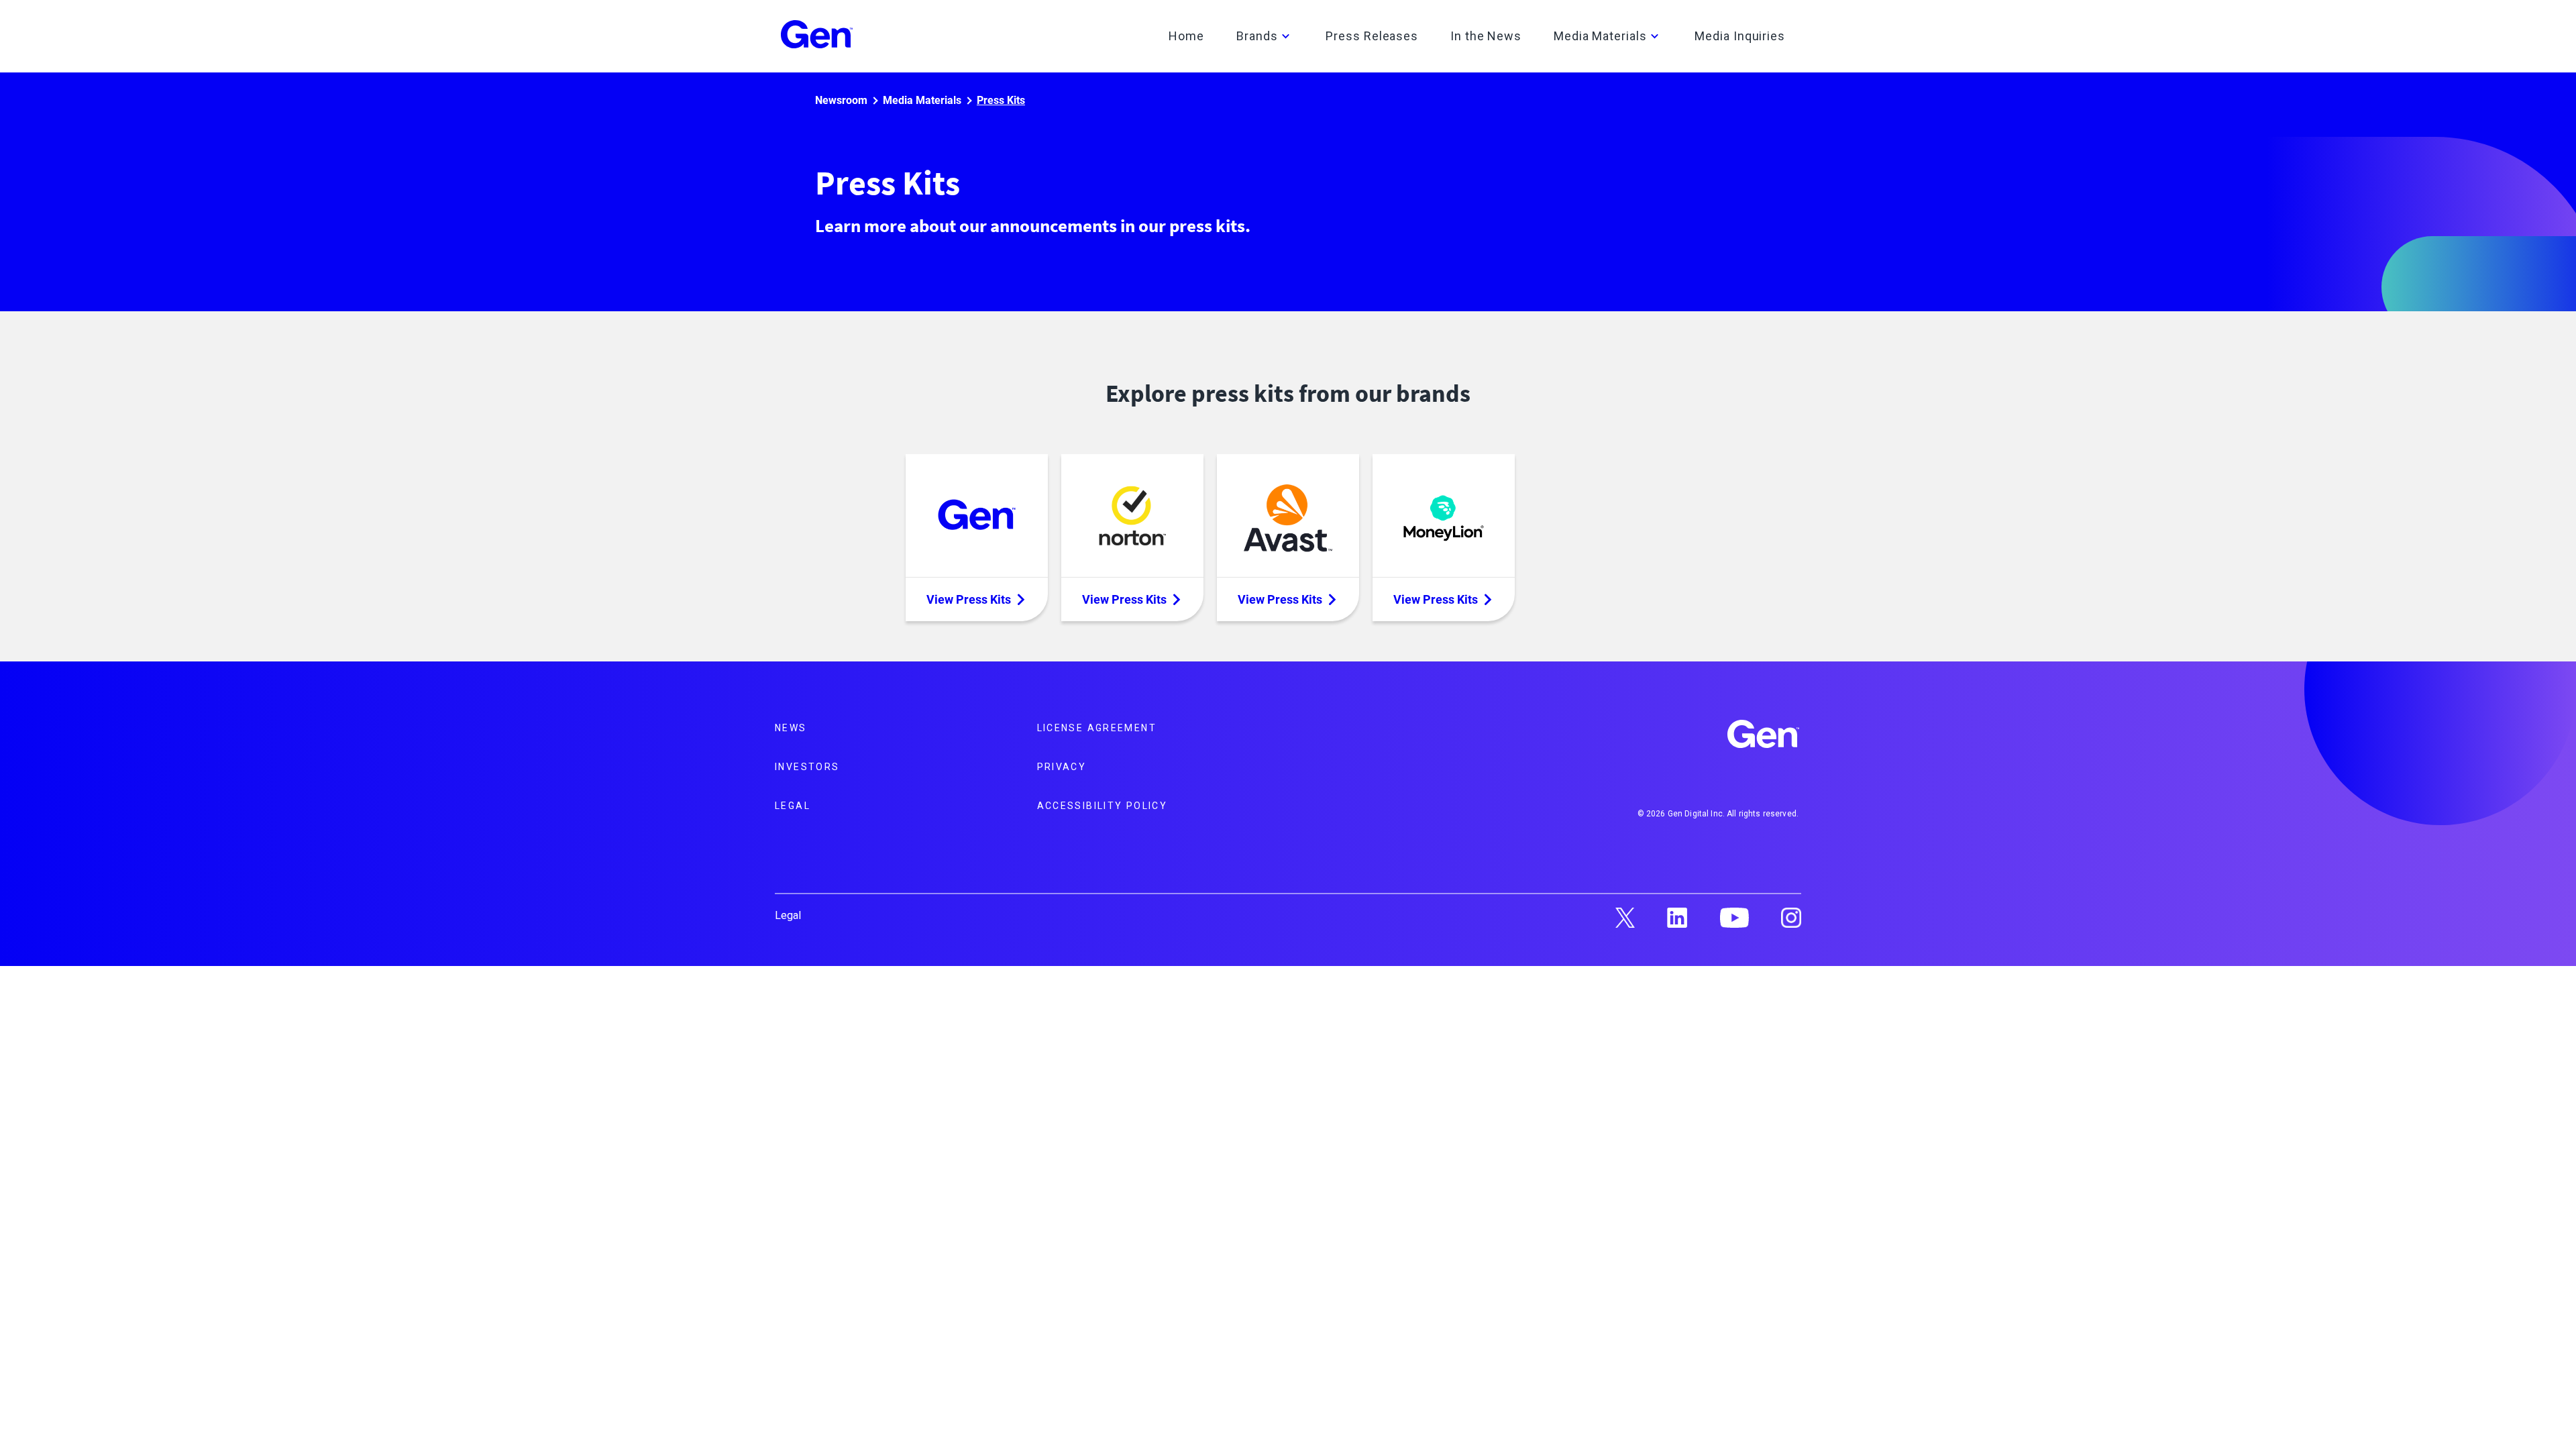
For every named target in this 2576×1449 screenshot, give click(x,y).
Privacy (1062, 767)
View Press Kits (969, 599)
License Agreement (1097, 728)
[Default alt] (1764, 736)
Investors (807, 767)
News (791, 728)
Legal (793, 806)
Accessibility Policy (1103, 806)
